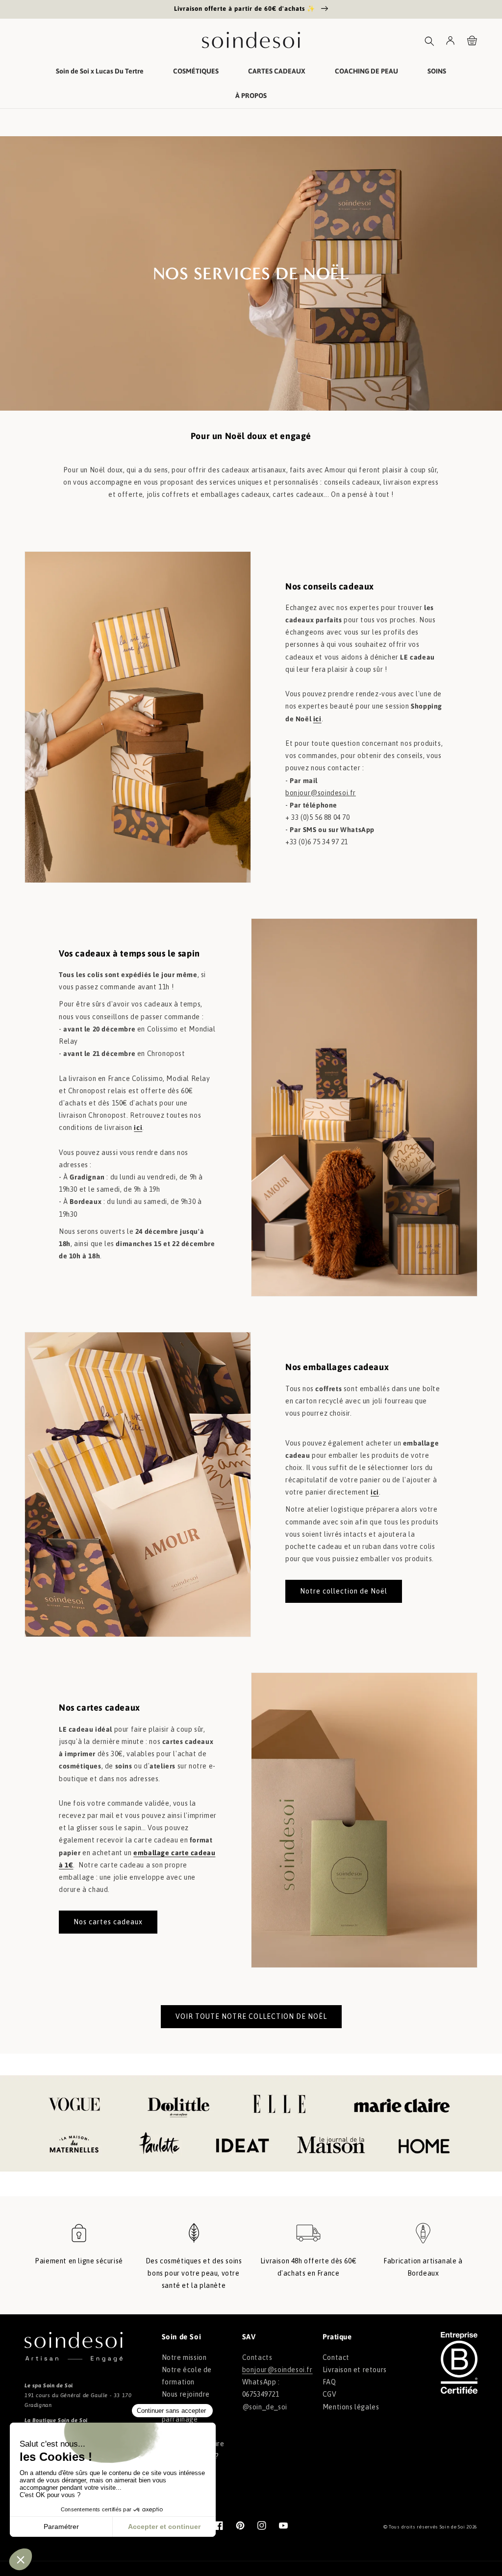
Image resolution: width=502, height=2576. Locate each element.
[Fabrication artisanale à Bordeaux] (423, 2238)
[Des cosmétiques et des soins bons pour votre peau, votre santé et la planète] (194, 2238)
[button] (429, 41)
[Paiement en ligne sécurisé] (79, 2238)
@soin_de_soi (265, 2407)
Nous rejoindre (186, 2394)
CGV (330, 2394)
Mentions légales (351, 2407)
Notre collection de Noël (344, 1591)
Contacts (257, 2357)
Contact (336, 2357)
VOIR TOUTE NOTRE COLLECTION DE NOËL (251, 2016)
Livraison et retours (355, 2370)
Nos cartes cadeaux (108, 1922)
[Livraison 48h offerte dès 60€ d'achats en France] (308, 2238)
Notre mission (184, 2357)
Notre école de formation (187, 2376)
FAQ (329, 2382)
